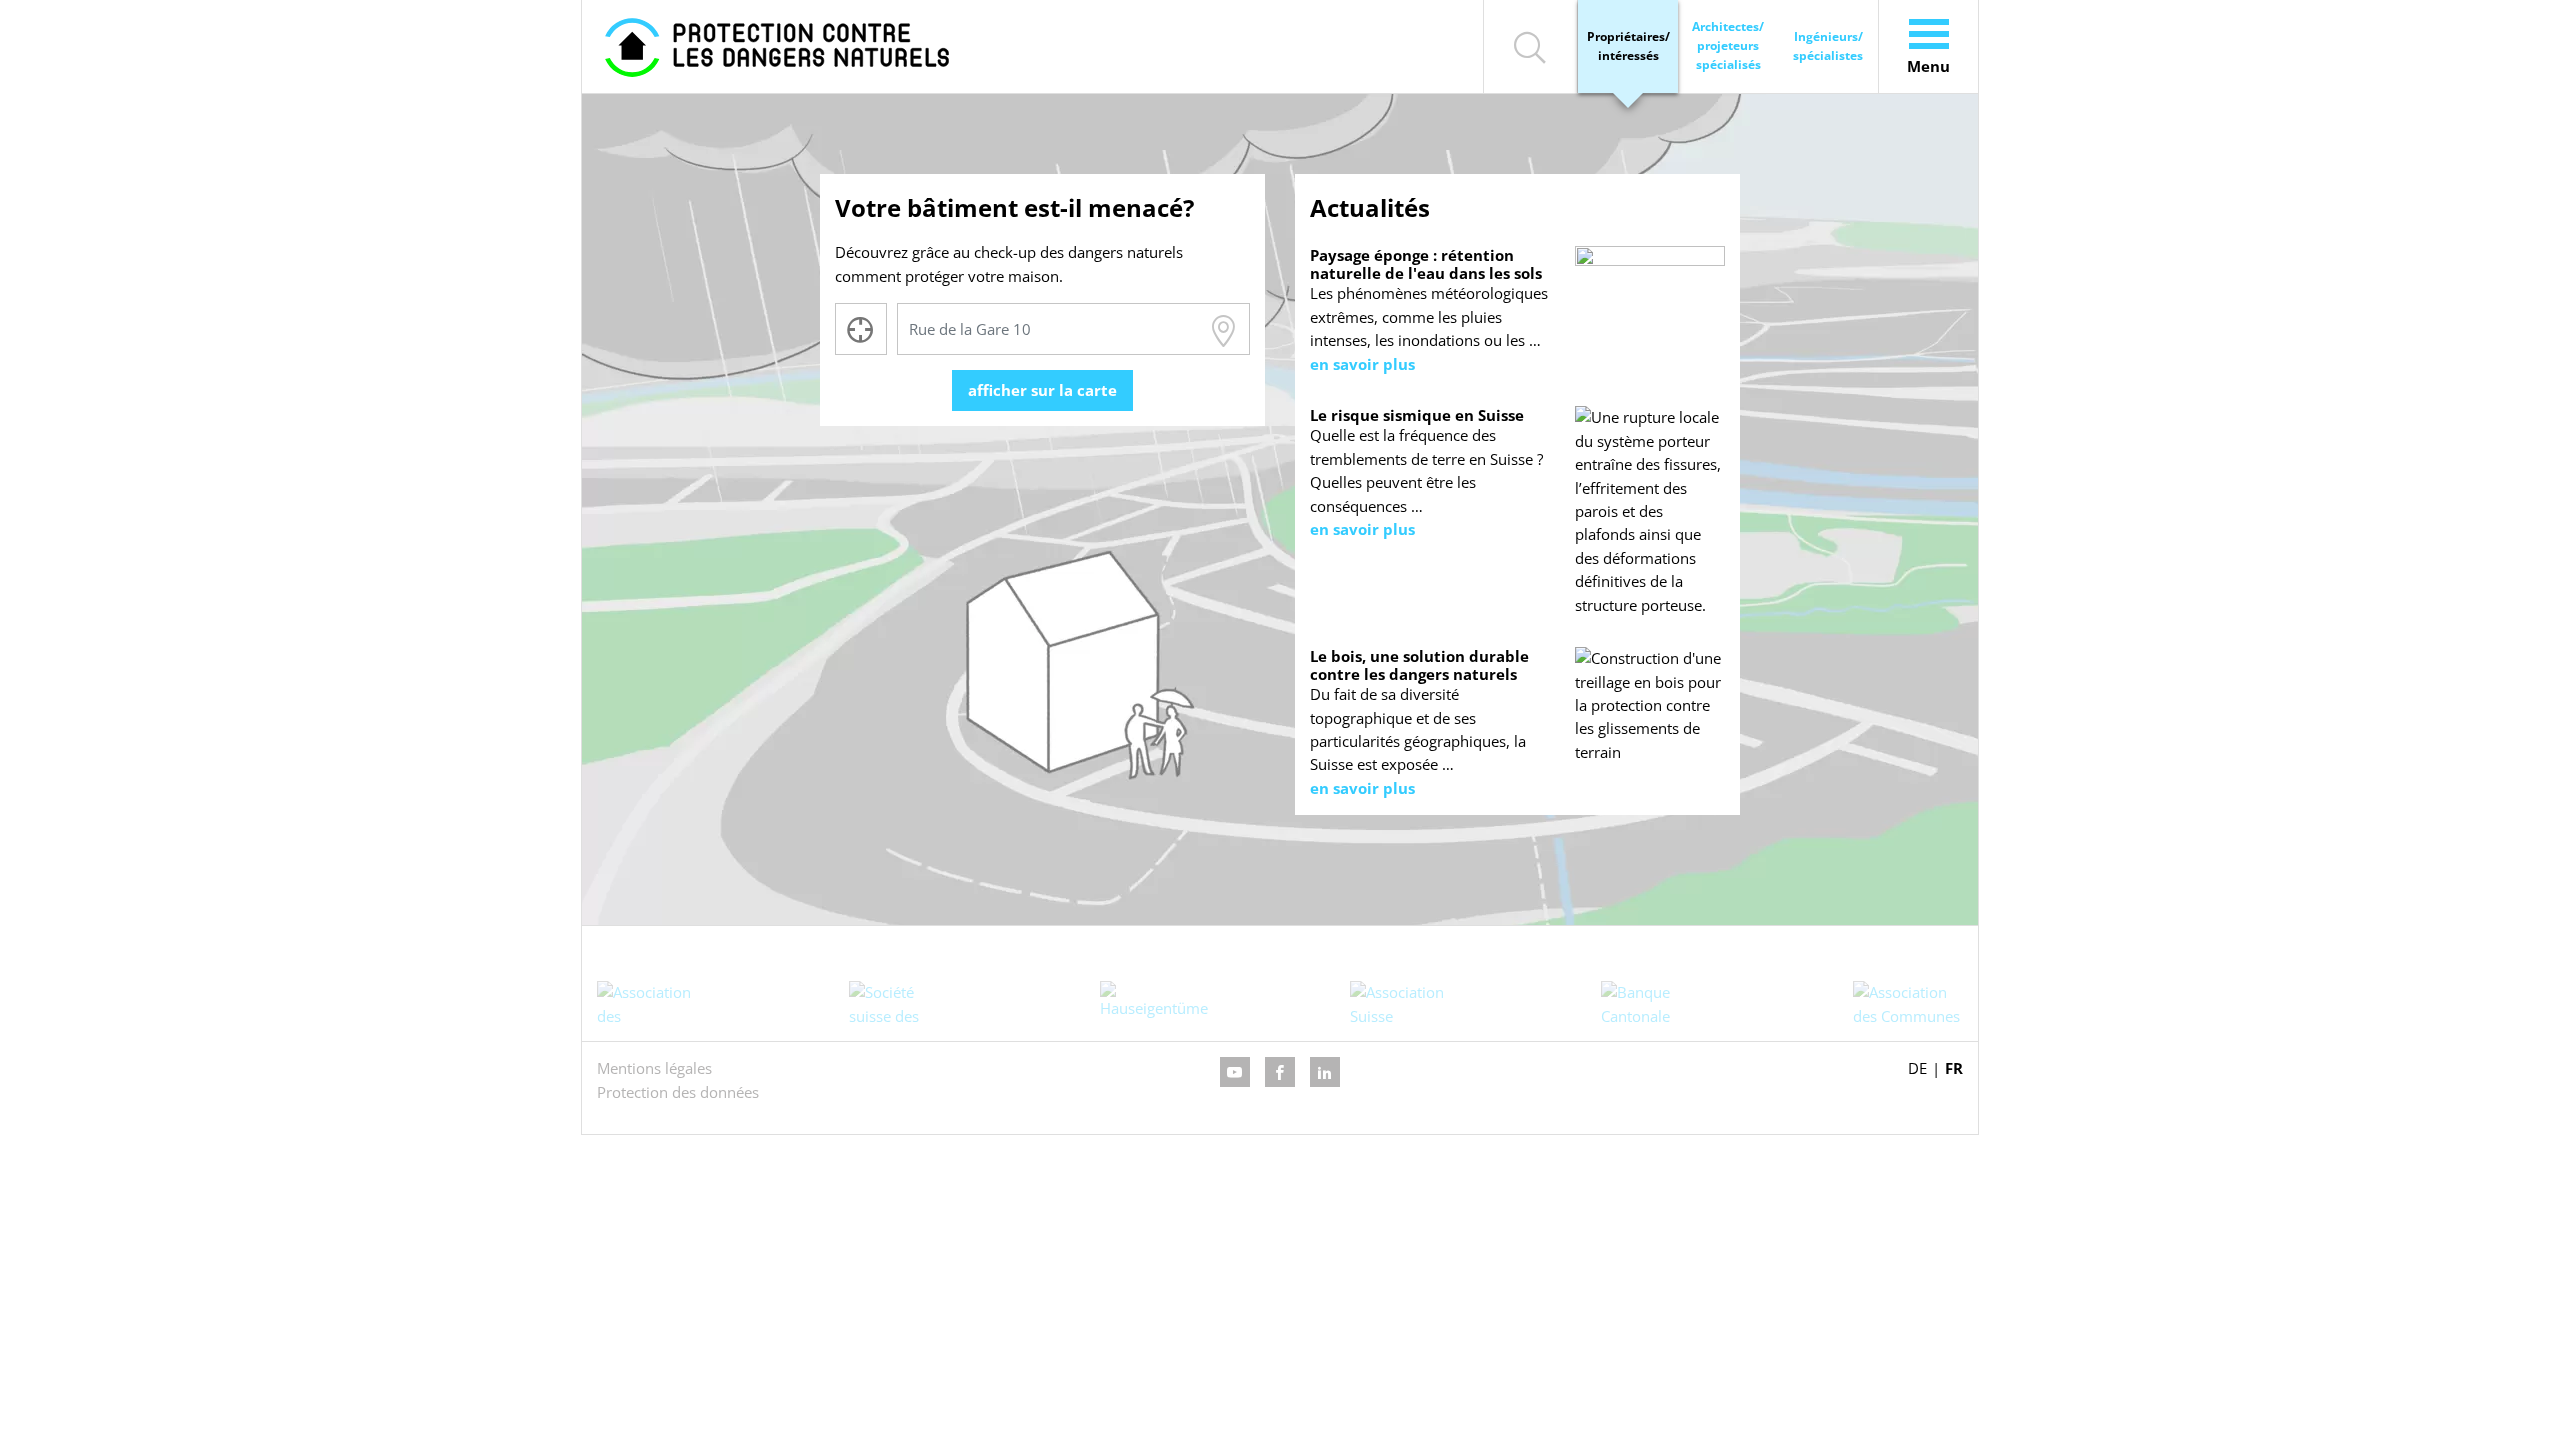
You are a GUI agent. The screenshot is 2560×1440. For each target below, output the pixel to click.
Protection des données (678, 1092)
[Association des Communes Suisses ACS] (1908, 1003)
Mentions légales (654, 1068)
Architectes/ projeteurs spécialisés (1728, 45)
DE (1917, 1068)
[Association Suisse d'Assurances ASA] (1405, 1003)
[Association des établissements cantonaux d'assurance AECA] (652, 1003)
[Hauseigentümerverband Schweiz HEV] (1154, 1003)
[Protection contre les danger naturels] (777, 46)
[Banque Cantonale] (1656, 1003)
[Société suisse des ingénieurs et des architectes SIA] (904, 1003)
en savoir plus (1362, 364)
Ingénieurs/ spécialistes (1828, 46)
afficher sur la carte (1042, 390)
